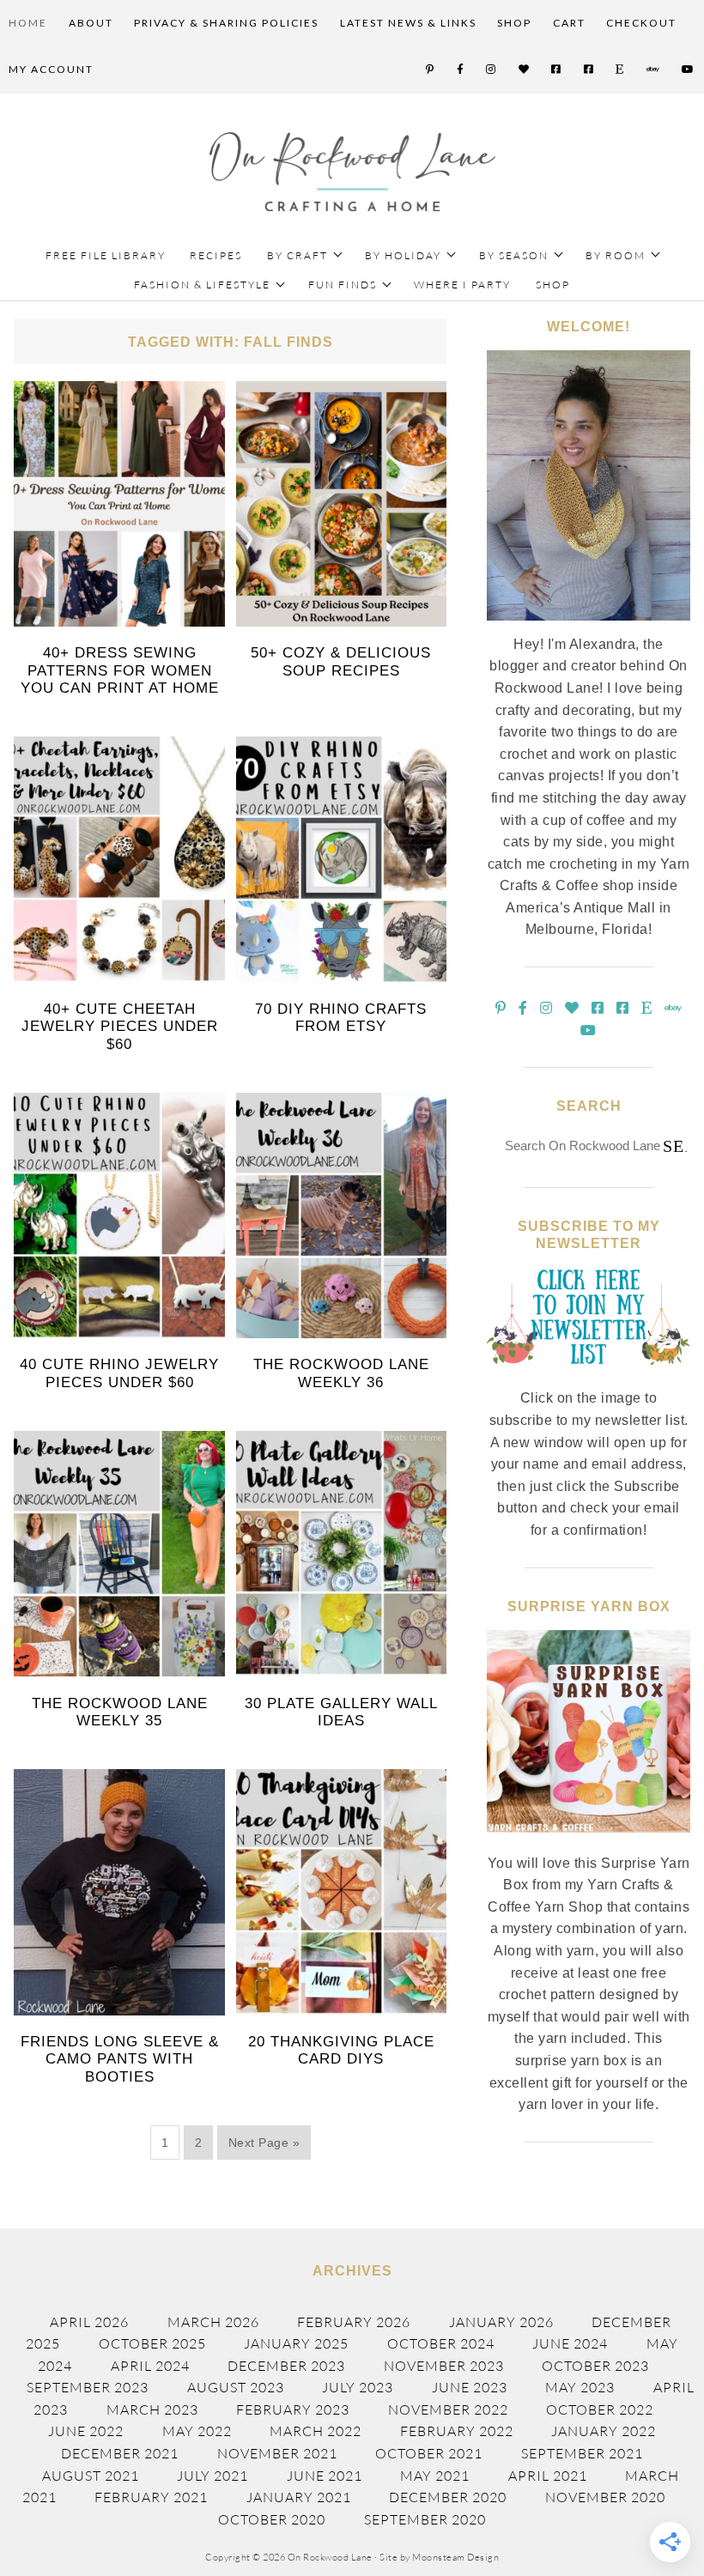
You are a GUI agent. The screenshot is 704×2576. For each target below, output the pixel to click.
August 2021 (91, 2476)
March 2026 (213, 2322)
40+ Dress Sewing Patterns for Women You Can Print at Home (120, 670)
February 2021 (151, 2497)
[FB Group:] (557, 70)
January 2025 (296, 2343)
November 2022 (448, 2409)
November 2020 (605, 2497)
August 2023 (236, 2387)
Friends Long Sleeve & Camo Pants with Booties (120, 2059)
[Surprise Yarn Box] (588, 1842)
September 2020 (425, 2519)
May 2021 (435, 2476)
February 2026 (354, 2322)
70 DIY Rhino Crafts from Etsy (341, 1018)
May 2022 (197, 2431)
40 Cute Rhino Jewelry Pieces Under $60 (119, 1373)
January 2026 (501, 2322)
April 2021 (548, 2476)
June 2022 (86, 2431)
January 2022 (604, 2431)
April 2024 (150, 2366)
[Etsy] (620, 70)
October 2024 (441, 2343)
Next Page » (264, 2143)
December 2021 (120, 2453)
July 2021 (212, 2476)
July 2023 (358, 2387)
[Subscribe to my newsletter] (588, 1378)
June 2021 (325, 2476)
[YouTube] (689, 70)
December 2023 (286, 2366)
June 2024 (570, 2343)
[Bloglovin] (525, 70)
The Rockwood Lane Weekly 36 (341, 1373)
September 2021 (582, 2453)
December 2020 (448, 2497)
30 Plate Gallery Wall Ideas (341, 1712)
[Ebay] (654, 70)
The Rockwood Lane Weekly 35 (120, 1712)
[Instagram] (492, 70)
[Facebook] (461, 70)
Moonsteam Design (455, 2557)
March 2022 (316, 2431)
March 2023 (152, 2409)
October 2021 (429, 2453)
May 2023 (580, 2387)
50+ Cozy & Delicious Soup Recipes (341, 661)
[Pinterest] (431, 70)
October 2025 (152, 2343)
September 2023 (88, 2387)
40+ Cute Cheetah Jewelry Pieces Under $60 (120, 1027)
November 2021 (277, 2453)
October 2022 (600, 2409)
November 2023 (444, 2366)
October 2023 (595, 2366)
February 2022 (457, 2431)
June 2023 (470, 2387)
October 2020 (272, 2519)
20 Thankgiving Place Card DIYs (341, 2050)
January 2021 (299, 2497)
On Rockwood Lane (352, 172)
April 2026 (89, 2322)
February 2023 (293, 2409)
